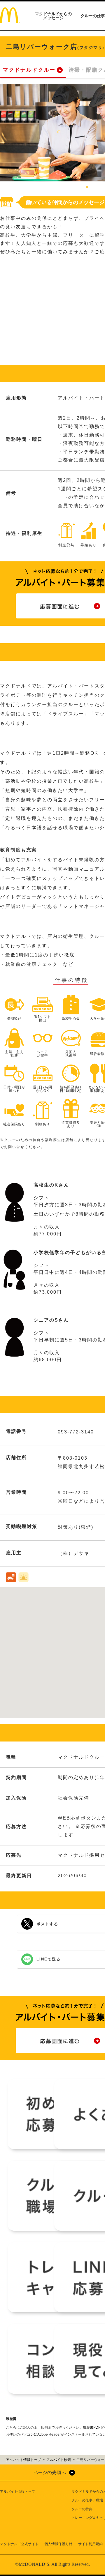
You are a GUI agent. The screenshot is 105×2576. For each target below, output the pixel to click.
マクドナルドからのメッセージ (53, 16)
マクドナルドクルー (29, 70)
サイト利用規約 (90, 2544)
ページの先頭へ (50, 2472)
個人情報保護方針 (58, 2544)
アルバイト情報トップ (17, 2492)
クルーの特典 (82, 2509)
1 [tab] (87, 187)
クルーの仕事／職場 (87, 2500)
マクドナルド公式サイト (19, 2544)
